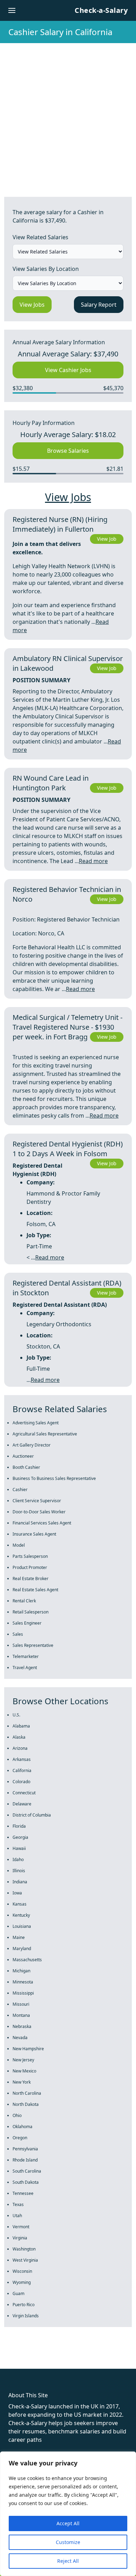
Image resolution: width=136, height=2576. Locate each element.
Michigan (21, 1971)
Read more (93, 861)
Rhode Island (25, 2160)
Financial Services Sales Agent (42, 1523)
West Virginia (25, 2260)
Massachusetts (27, 1960)
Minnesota (23, 1982)
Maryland (22, 1949)
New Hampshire (28, 2049)
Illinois (19, 1871)
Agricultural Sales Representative (45, 1434)
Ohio (17, 2115)
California (22, 1770)
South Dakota (26, 2182)
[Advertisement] (68, 114)
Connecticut (24, 1793)
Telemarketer (26, 1656)
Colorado (21, 1782)
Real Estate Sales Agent (35, 1590)
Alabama (21, 1726)
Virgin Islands (26, 2316)
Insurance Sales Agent (34, 1534)
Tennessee (23, 2193)
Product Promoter (30, 1567)
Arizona (20, 1748)
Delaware (22, 1804)
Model (19, 1545)
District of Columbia (32, 1815)
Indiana (20, 1882)
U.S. (16, 1715)
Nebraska (22, 2026)
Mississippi (23, 1993)
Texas (18, 2204)
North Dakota (26, 2104)
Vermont (21, 2227)
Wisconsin (22, 2271)
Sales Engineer (27, 1623)
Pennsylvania (25, 2149)
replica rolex (104, 2356)
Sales (18, 1634)
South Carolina (27, 2171)
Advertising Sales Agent (36, 1423)
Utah (17, 2216)
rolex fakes (42, 2356)
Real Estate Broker (31, 1579)
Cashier (20, 1490)
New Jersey (23, 2060)
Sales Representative (33, 1645)
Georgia (20, 1837)
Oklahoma (22, 2127)
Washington (24, 2249)
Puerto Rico (24, 2305)
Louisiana (22, 1926)
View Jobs (32, 305)
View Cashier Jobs (68, 370)
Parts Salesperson (30, 1556)
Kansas (20, 1904)
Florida (19, 1826)
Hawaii (19, 1848)
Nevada (20, 2038)
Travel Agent (25, 1668)
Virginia (20, 2238)
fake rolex (13, 2356)
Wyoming (22, 2282)
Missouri (21, 2004)
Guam (18, 2293)
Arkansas (22, 1759)
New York (22, 2082)
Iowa (17, 1893)
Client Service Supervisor (37, 1501)
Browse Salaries (68, 451)
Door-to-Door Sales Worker (39, 1512)
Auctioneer (23, 1456)
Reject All (68, 2561)
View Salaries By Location (46, 269)
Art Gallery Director (32, 1445)
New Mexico (24, 2071)
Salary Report (99, 305)
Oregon (20, 2138)
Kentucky (21, 1915)
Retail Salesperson (31, 1612)
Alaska (19, 1737)
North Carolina (27, 2093)
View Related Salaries (40, 237)
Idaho (18, 1859)
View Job (107, 539)
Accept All (68, 2523)
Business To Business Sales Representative (54, 1478)
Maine (19, 1937)
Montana (21, 2015)
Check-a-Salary (101, 10)
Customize (68, 2542)
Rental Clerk (24, 1601)
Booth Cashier (26, 1467)
